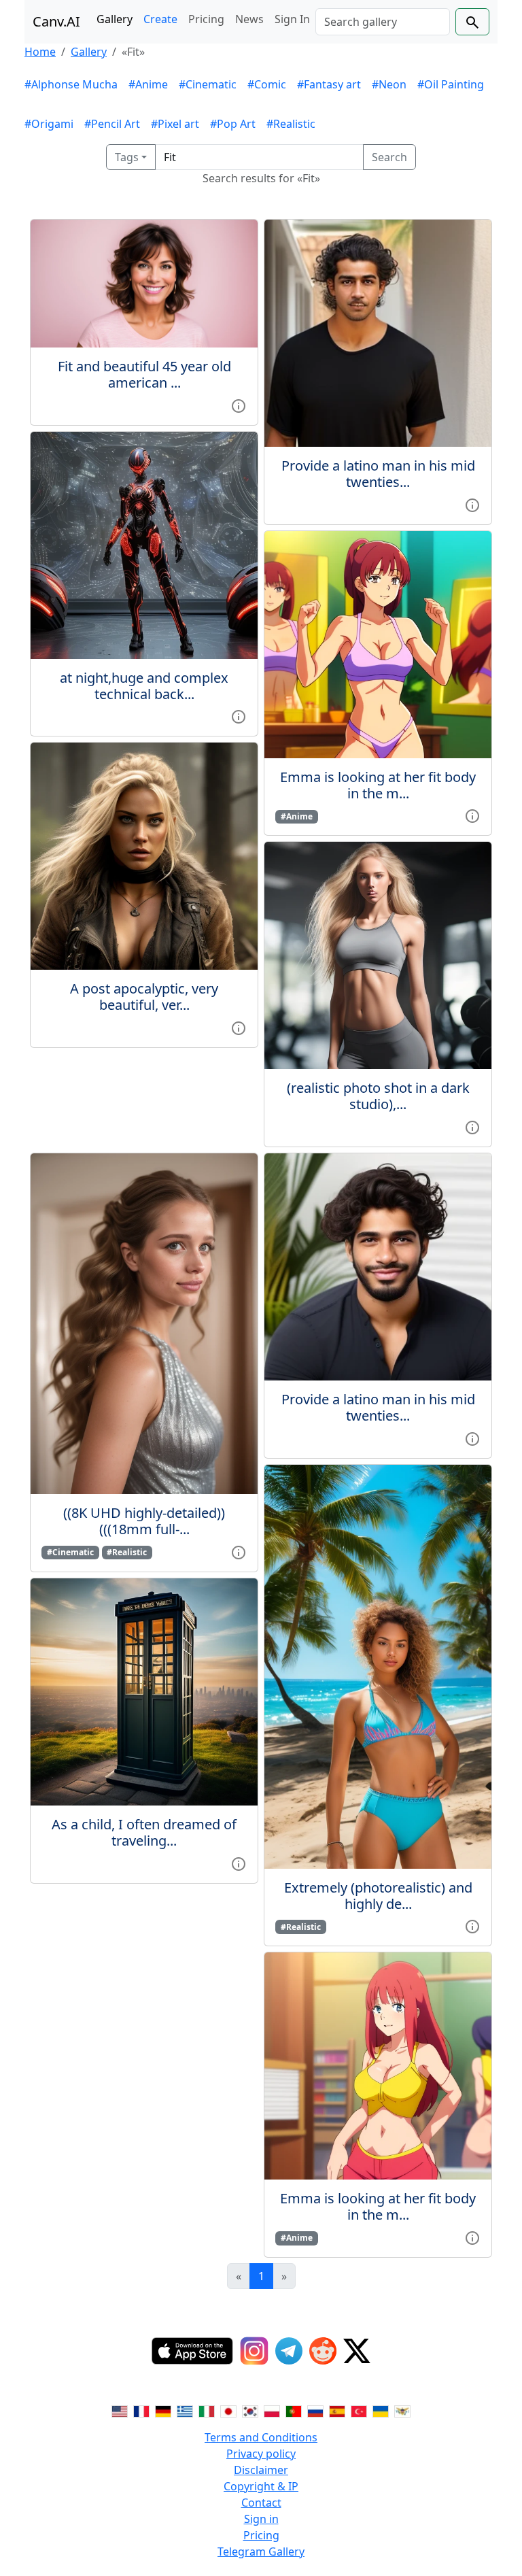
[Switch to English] (120, 2410)
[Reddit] (323, 2351)
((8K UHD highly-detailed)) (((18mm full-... (144, 1521)
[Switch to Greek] (185, 2410)
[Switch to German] (163, 2410)
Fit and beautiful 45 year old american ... (144, 374)
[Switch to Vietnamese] (402, 2410)
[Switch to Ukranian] (381, 2410)
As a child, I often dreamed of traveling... (144, 1832)
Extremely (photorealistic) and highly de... (378, 1896)
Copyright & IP (261, 2486)
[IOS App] (192, 2351)
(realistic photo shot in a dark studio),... (378, 1096)
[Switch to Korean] (250, 2410)
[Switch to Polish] (272, 2410)
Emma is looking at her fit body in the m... (378, 785)
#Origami (49, 124)
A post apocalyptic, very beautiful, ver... (144, 997)
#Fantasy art (329, 84)
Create (160, 19)
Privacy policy (261, 2454)
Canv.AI (56, 21)
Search (389, 157)
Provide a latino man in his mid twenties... (378, 474)
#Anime (148, 84)
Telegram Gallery (261, 2552)
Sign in (261, 2519)
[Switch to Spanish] (337, 2410)
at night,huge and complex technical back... (144, 686)
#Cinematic (208, 84)
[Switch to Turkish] (359, 2410)
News (249, 19)
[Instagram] (254, 2351)
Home (40, 52)
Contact (261, 2503)
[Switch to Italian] (207, 2410)
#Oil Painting (451, 84)
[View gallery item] (239, 405)
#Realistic (291, 124)
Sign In (292, 19)
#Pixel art (175, 124)
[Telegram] (289, 2351)
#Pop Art (233, 124)
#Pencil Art (112, 124)
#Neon (389, 84)
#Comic (267, 84)
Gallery (115, 19)
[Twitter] (357, 2351)
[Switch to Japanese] (228, 2410)
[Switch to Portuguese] (294, 2410)
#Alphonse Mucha (71, 84)
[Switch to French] (141, 2410)
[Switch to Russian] (315, 2410)
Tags (127, 157)
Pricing (206, 19)
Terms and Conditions (261, 2437)
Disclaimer (261, 2470)
